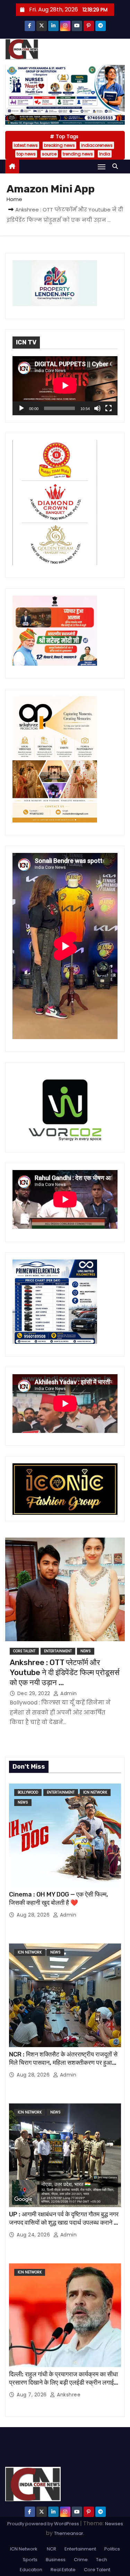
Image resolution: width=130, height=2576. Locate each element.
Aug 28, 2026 (34, 1915)
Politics (112, 2549)
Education (31, 2570)
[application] (65, 386)
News (86, 1651)
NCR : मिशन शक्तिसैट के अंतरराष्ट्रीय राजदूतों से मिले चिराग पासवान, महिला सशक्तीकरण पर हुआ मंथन (63, 2063)
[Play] (21, 408)
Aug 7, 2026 (32, 2395)
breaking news (59, 145)
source (49, 154)
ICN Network (95, 1792)
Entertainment (58, 1651)
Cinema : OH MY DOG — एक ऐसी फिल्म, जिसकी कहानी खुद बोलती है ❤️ (59, 1899)
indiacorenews (97, 145)
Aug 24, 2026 (34, 2235)
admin (68, 1693)
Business (56, 2560)
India (105, 154)
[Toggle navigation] (102, 167)
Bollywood (28, 1792)
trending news (78, 154)
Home (14, 199)
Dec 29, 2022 (35, 1693)
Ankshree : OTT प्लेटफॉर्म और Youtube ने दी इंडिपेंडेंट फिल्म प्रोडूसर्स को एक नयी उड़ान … (65, 1673)
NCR (51, 2549)
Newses (114, 2524)
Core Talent (24, 1651)
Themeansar (69, 2533)
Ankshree (68, 2395)
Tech (102, 2560)
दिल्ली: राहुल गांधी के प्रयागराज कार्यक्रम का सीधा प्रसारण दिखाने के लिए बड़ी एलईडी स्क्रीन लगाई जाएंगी (63, 2383)
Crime (81, 2560)
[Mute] (97, 408)
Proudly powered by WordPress (44, 2524)
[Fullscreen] (109, 408)
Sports (30, 2560)
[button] (117, 166)
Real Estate (63, 2570)
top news (26, 154)
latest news (26, 145)
